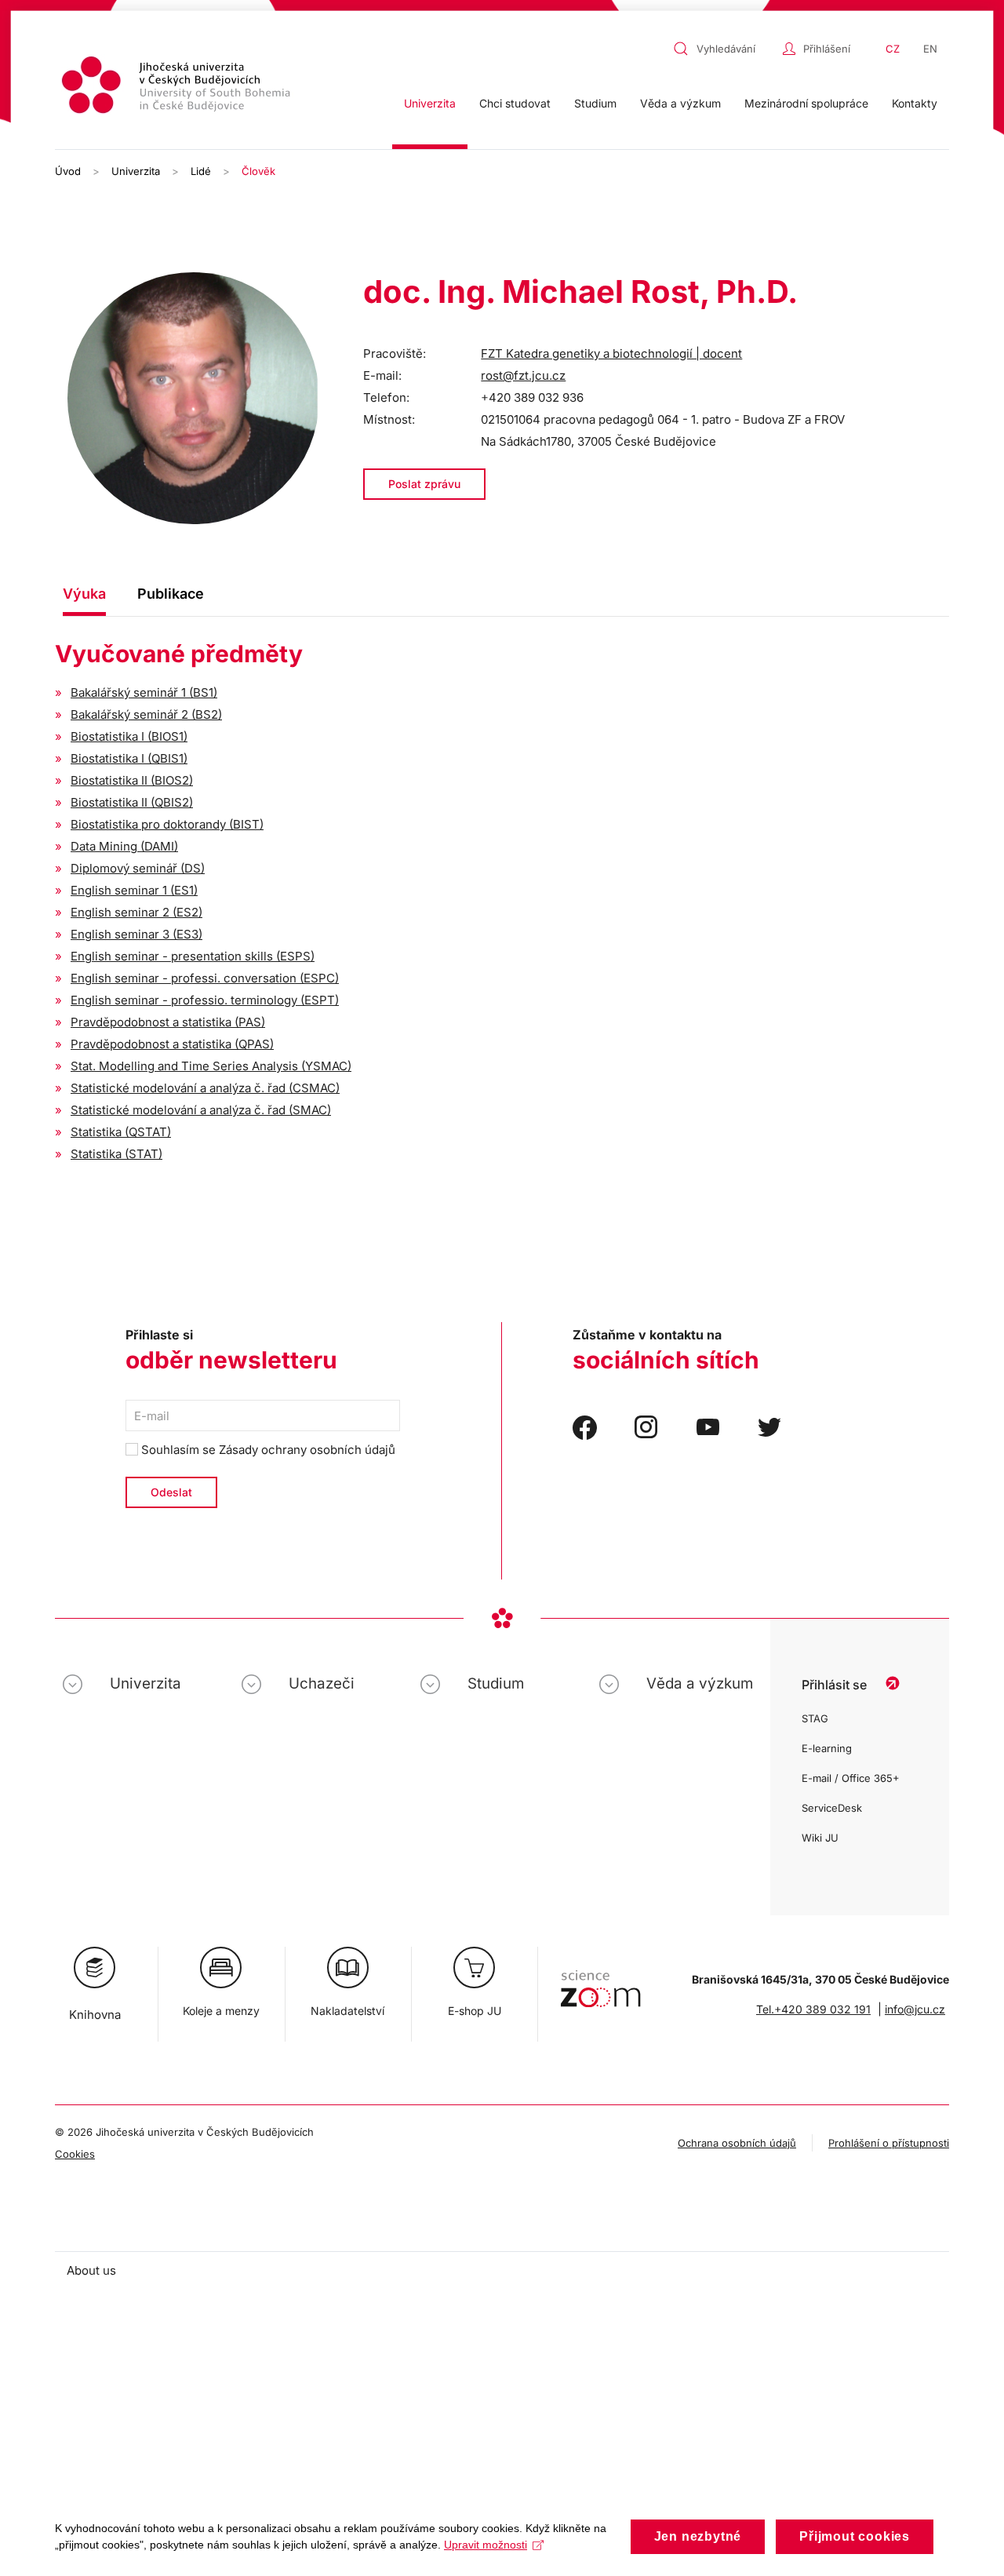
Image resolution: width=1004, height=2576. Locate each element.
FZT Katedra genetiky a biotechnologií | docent (611, 353)
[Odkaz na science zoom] (600, 1981)
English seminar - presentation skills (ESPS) (193, 956)
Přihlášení (827, 49)
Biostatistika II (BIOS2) (132, 780)
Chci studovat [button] (515, 103)
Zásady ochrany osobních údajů (307, 1450)
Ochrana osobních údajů (737, 2143)
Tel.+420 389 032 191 (813, 2009)
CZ (893, 49)
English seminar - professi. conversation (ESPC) (205, 978)
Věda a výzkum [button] (680, 103)
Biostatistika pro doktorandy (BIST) (167, 824)
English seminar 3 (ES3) (136, 934)
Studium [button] (595, 103)
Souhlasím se (267, 1450)
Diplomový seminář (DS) (138, 868)
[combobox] (724, 49)
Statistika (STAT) (116, 1154)
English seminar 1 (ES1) (134, 890)
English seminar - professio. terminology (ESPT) (205, 1000)
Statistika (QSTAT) (121, 1132)
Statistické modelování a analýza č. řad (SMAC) (201, 1110)
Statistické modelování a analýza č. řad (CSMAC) (205, 1088)
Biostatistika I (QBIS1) (129, 758)
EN (930, 49)
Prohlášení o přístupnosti (889, 2143)
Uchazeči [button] (322, 1683)
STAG (815, 1718)
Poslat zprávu (424, 484)
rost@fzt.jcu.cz (523, 375)
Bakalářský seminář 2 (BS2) (146, 714)
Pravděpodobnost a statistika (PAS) (168, 1022)
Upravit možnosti (486, 2545)
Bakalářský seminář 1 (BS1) (144, 692)
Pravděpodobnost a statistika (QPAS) (172, 1044)
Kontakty (915, 103)
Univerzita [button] (430, 103)
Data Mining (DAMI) (124, 846)
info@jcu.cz (915, 2009)
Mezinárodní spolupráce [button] (806, 103)
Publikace (171, 594)
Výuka (84, 594)
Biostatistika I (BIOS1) (129, 736)
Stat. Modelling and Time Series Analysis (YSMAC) (211, 1066)
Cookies (75, 2154)
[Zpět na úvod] (178, 87)
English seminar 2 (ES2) (136, 912)
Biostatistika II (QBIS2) (132, 802)
